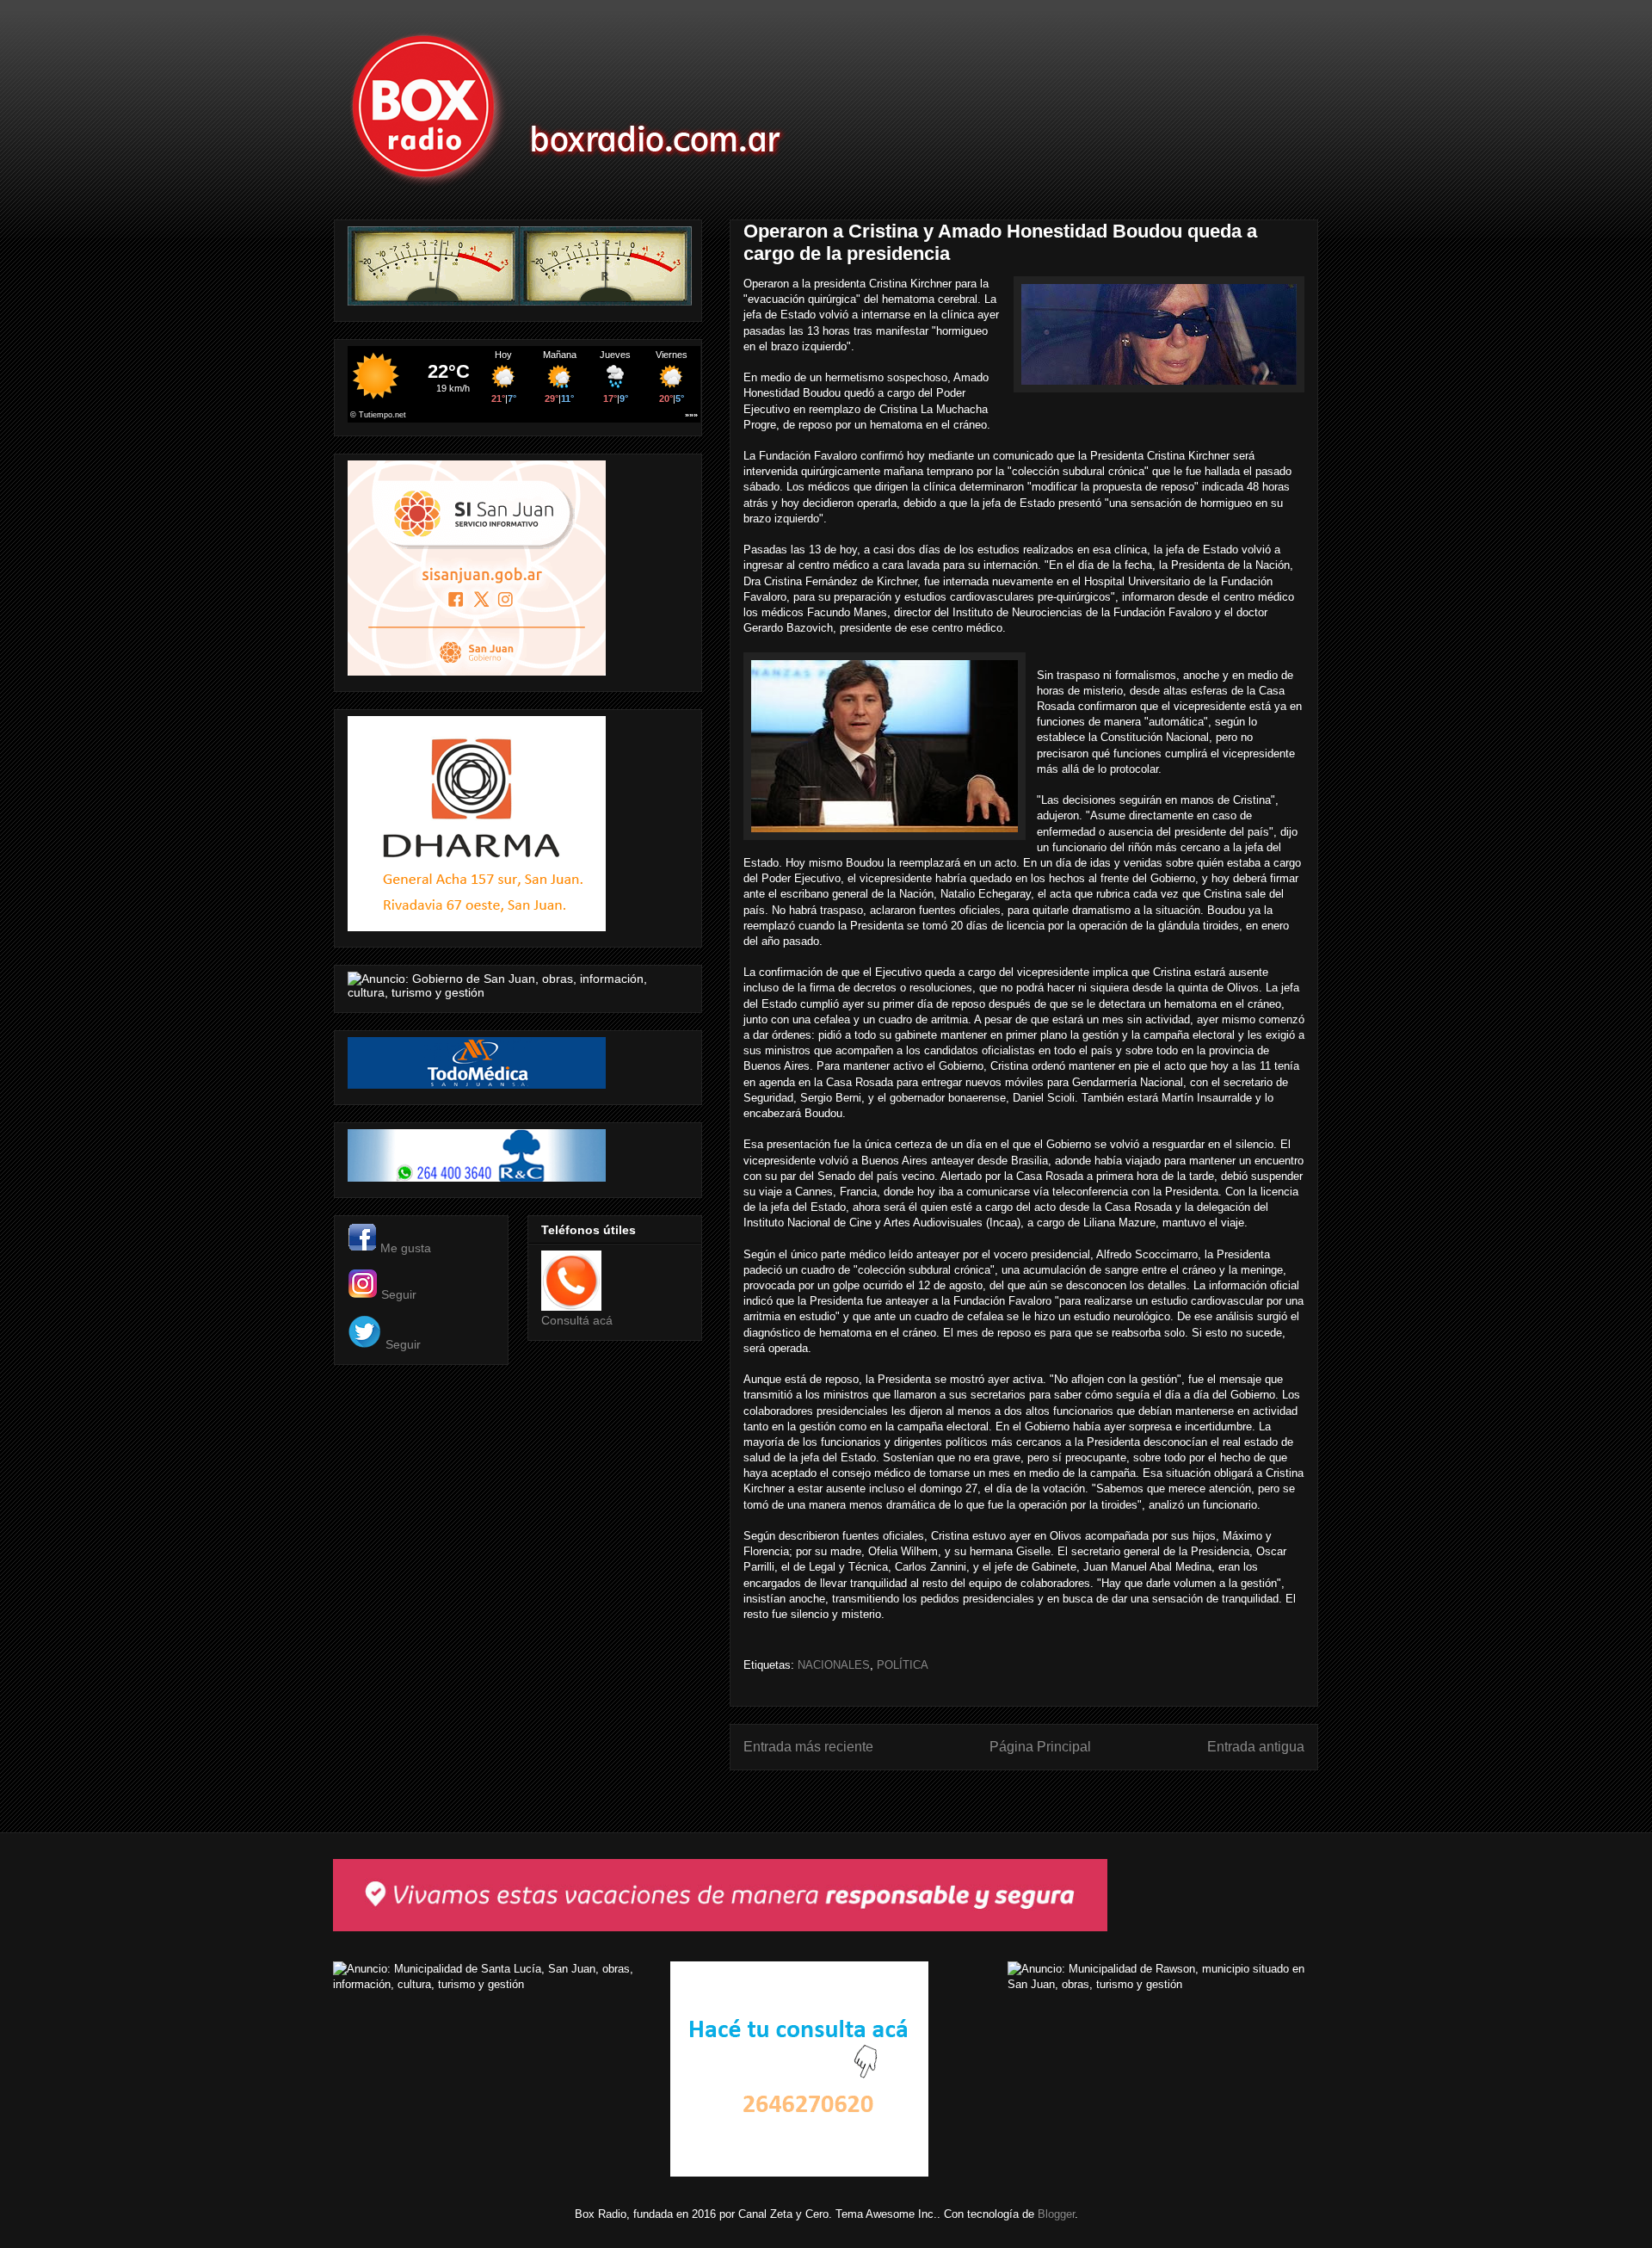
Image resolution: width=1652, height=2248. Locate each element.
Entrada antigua (1256, 1747)
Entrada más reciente (808, 1747)
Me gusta (406, 1248)
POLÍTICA (903, 1665)
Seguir (399, 1294)
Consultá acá (577, 1320)
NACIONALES (834, 1665)
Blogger (1056, 2214)
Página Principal (1040, 1747)
